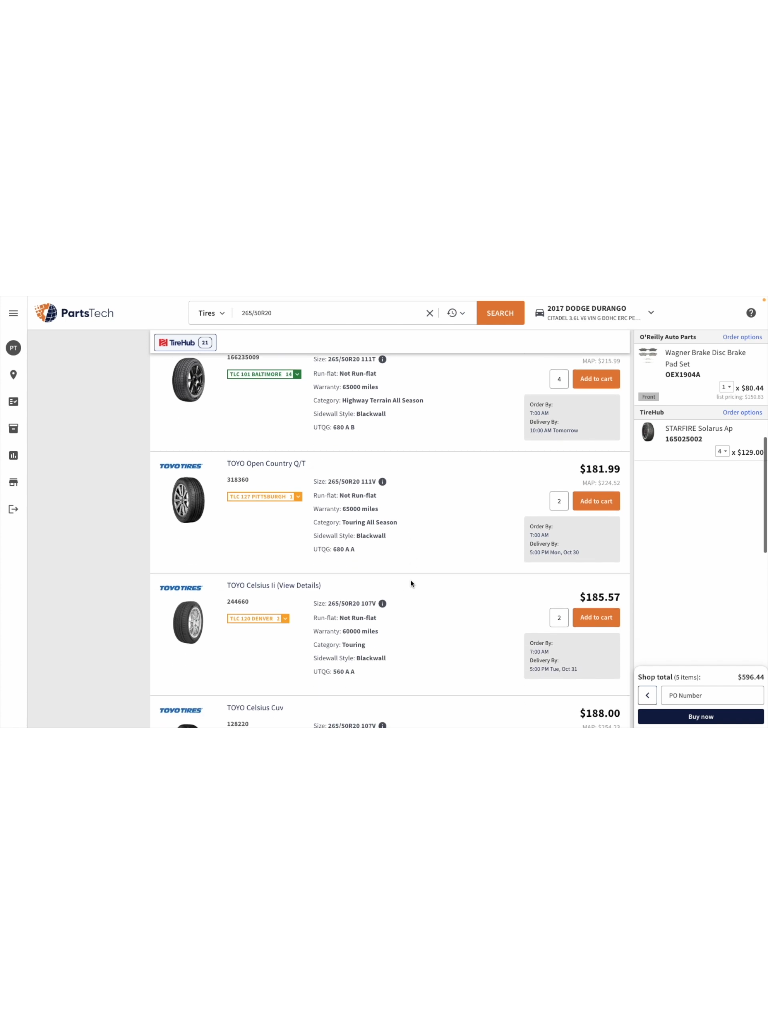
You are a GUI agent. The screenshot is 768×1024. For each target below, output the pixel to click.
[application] (384, 512)
